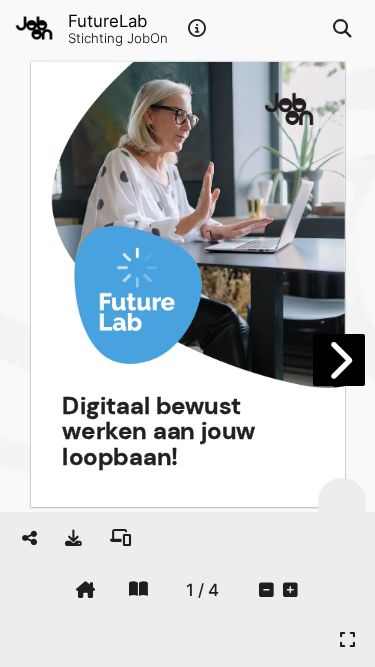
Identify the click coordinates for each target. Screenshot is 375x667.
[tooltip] (73, 538)
